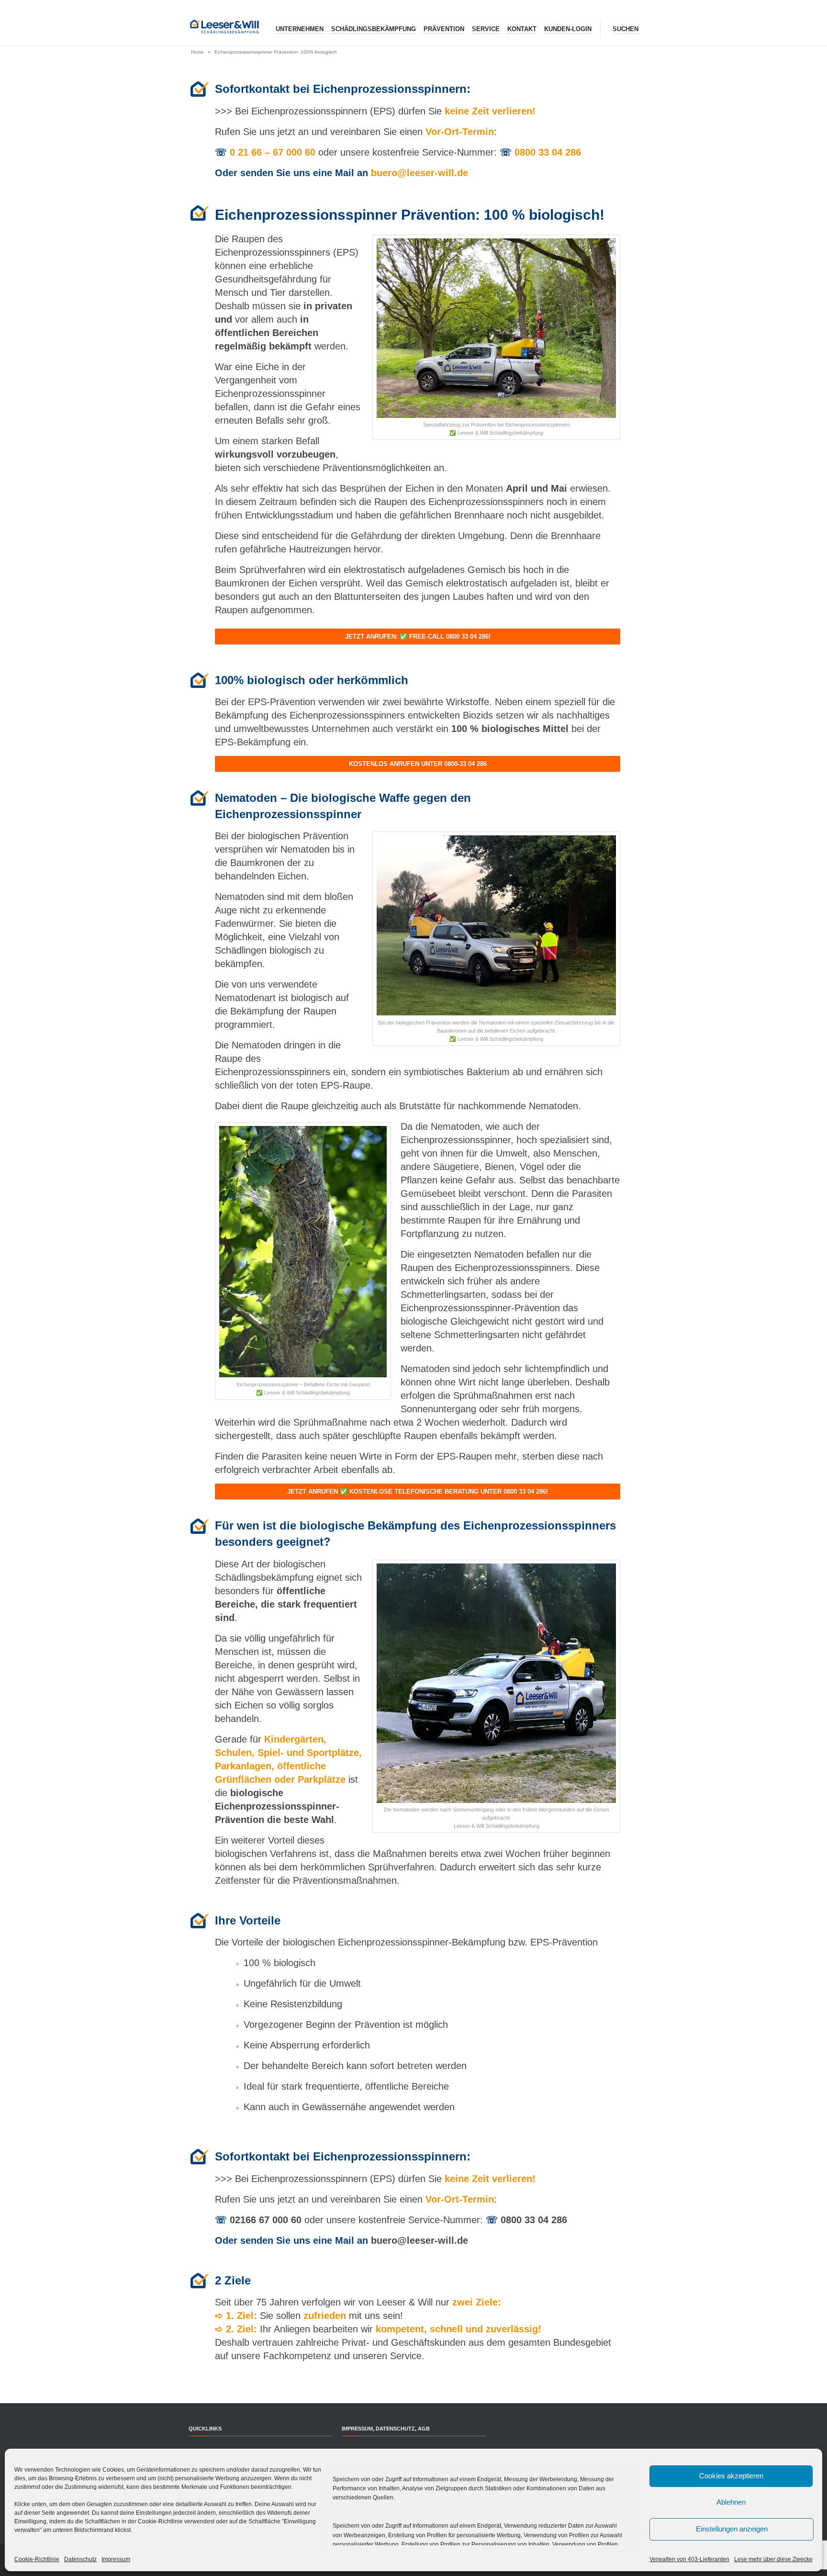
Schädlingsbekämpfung (374, 29)
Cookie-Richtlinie (37, 2559)
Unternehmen (300, 29)
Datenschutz (80, 2559)
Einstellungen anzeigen (732, 2529)
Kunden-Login (568, 29)
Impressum (116, 2559)
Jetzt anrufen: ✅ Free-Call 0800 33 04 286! (418, 636)
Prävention (444, 29)
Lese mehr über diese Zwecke (773, 2559)
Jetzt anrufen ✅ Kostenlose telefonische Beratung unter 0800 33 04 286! (418, 1491)
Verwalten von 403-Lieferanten (689, 2559)
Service (486, 29)
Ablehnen (731, 2502)
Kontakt (522, 29)
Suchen (626, 29)
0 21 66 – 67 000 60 (273, 152)
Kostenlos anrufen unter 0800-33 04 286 (418, 764)
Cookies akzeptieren (731, 2476)
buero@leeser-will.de (419, 173)
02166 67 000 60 (266, 2220)
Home (197, 52)
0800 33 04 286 (548, 152)
